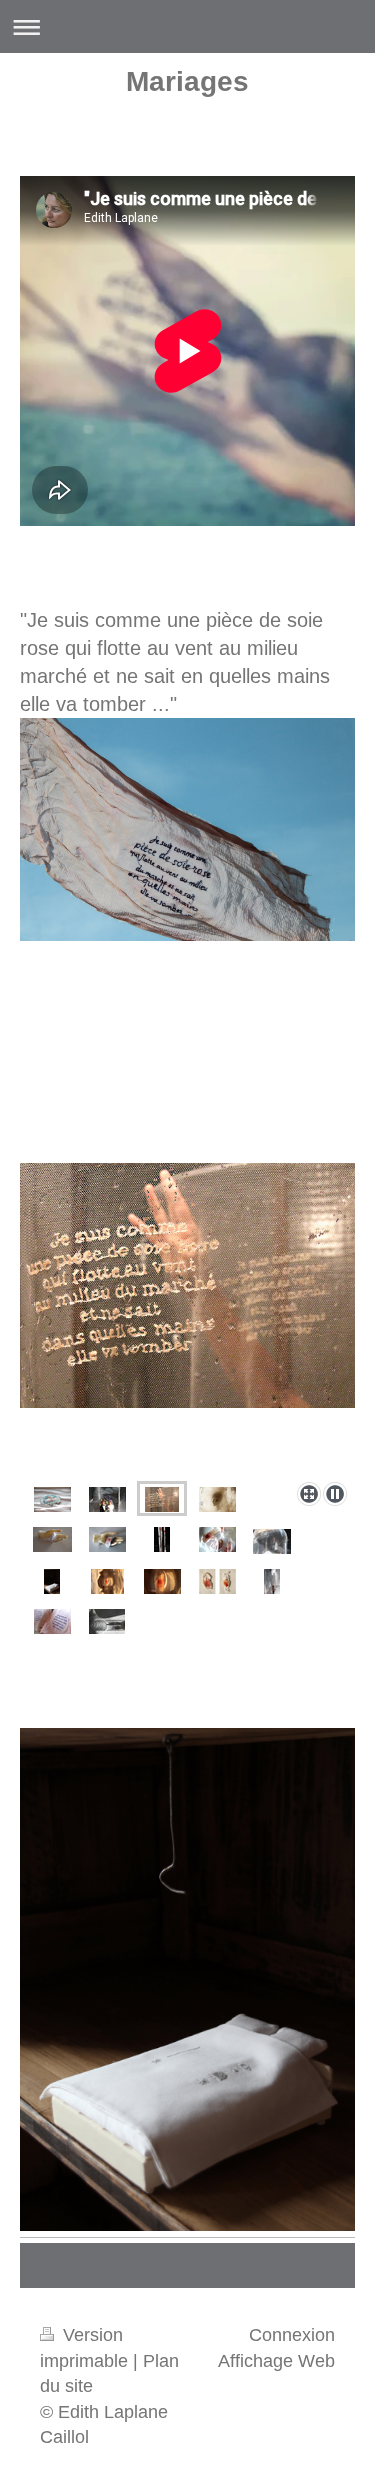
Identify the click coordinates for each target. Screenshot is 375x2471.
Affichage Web (276, 2361)
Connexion (292, 2335)
